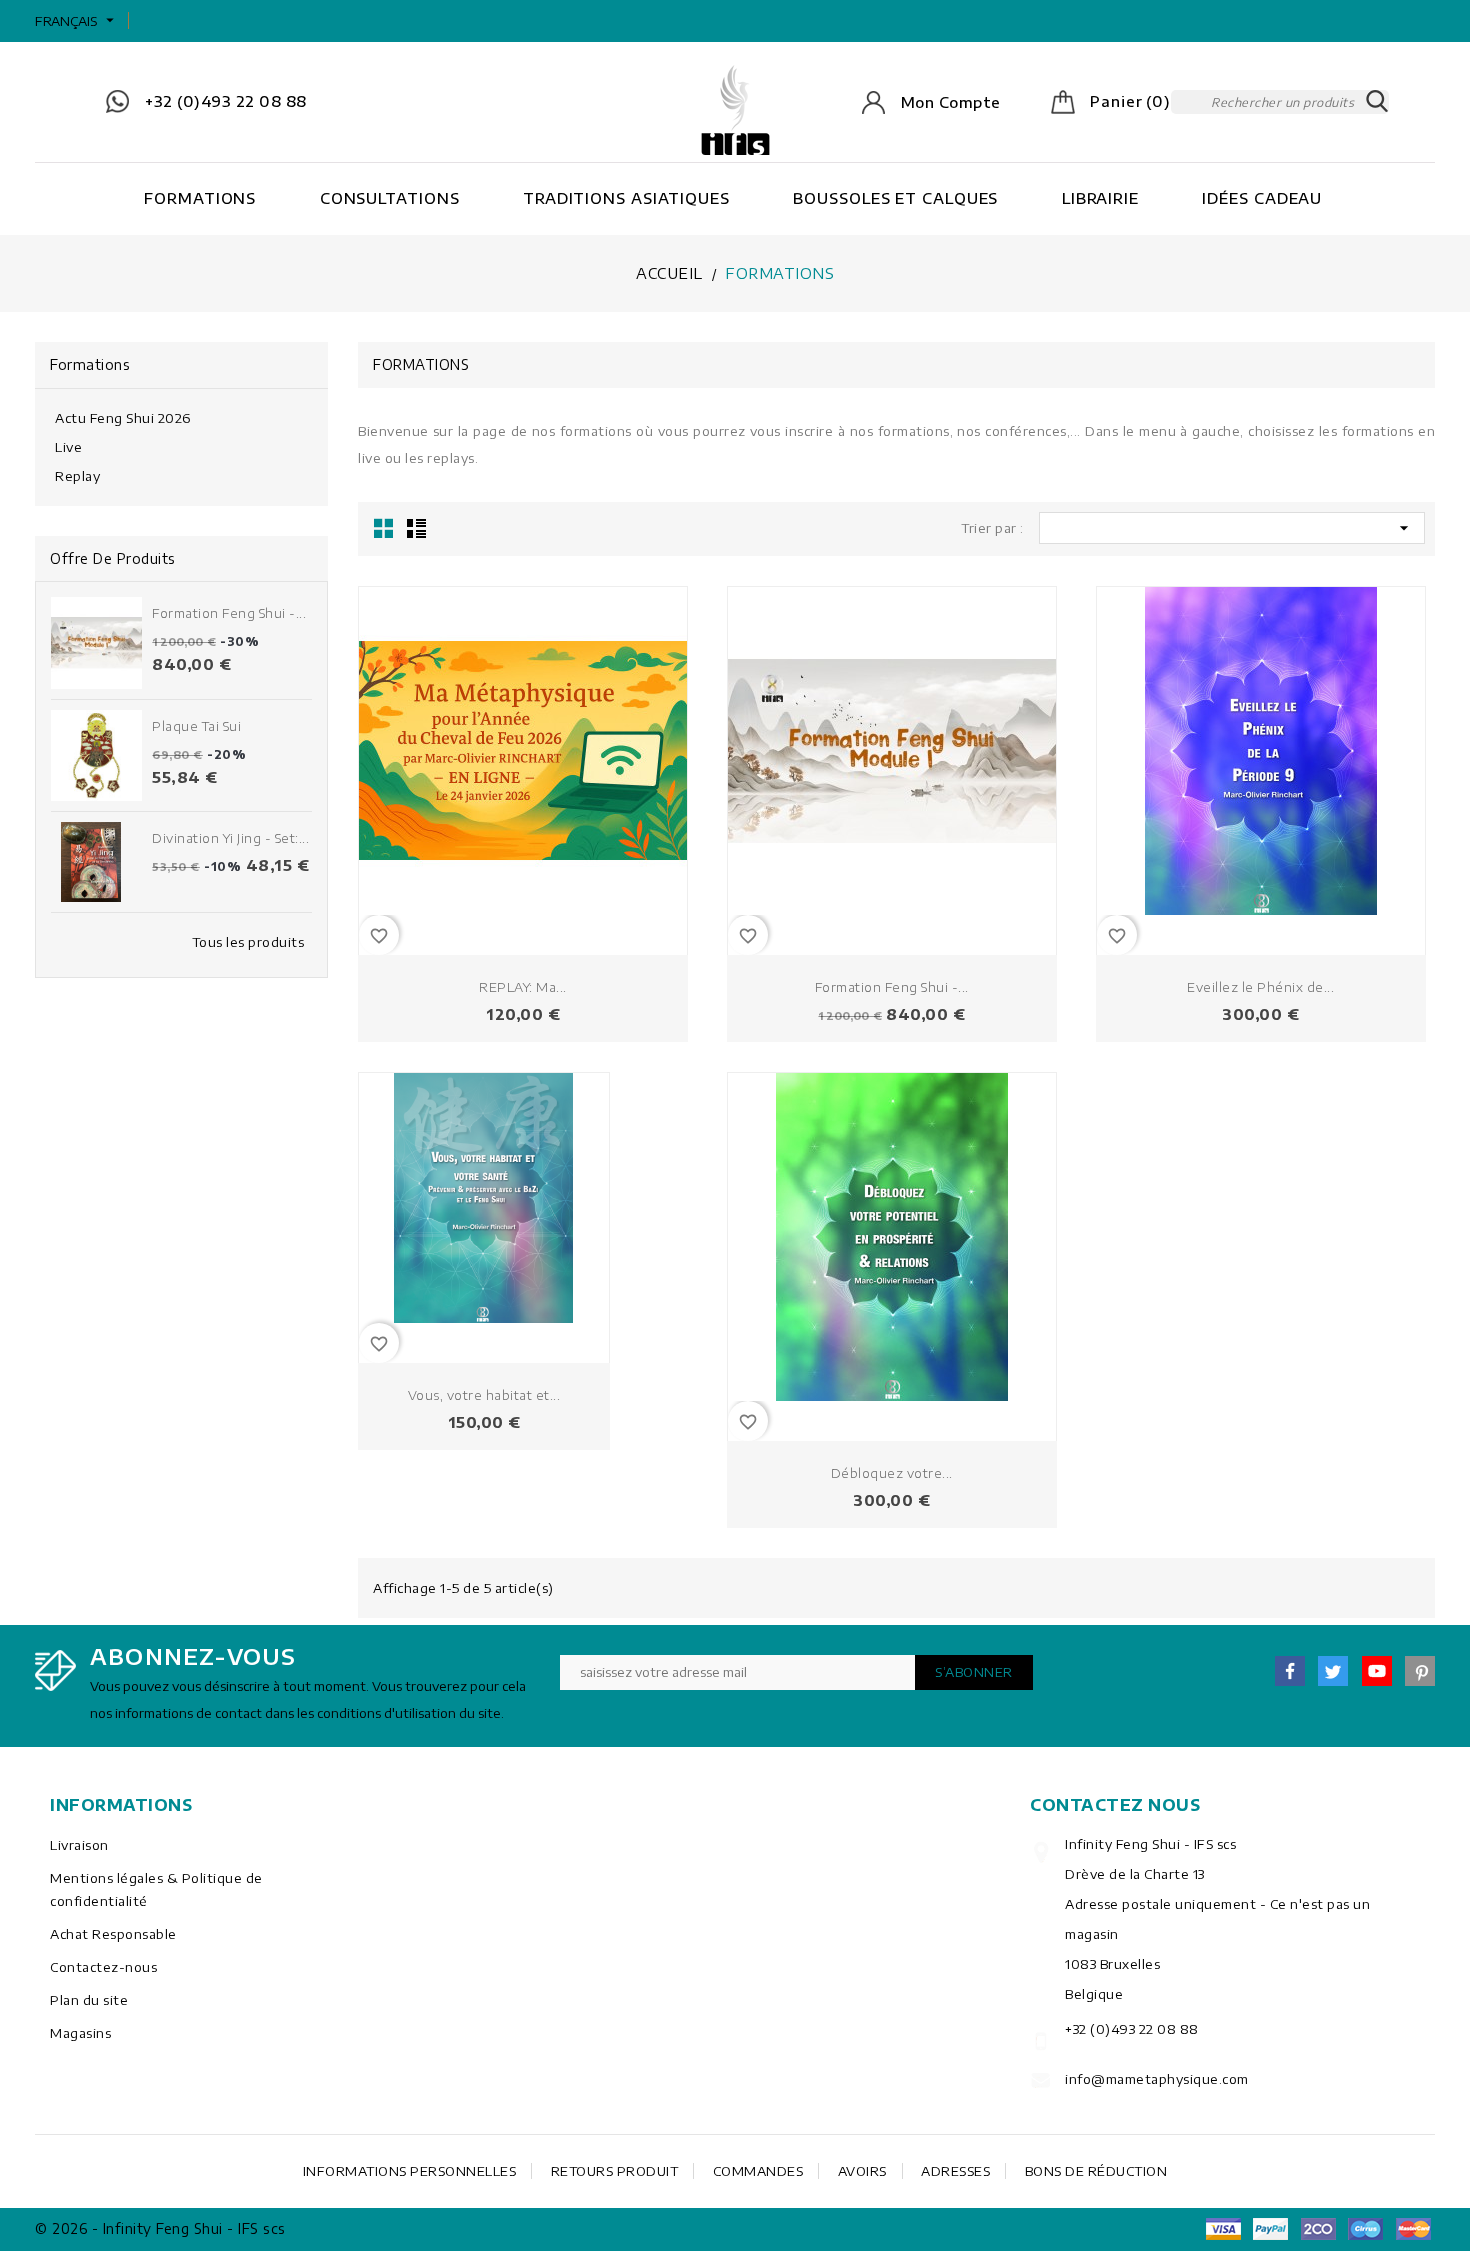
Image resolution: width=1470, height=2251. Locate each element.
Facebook (1290, 1671)
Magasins (80, 2033)
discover (1271, 2229)
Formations (200, 198)
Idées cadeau (1262, 198)
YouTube (1377, 1671)
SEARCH (1377, 102)
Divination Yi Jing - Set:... (230, 838)
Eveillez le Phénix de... (1260, 987)
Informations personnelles (410, 2171)
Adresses (955, 2171)
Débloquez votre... (892, 1473)
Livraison (79, 1845)
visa (1223, 2229)
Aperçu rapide (664, 751)
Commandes (758, 2171)
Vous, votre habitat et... (484, 1395)
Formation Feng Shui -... (229, 613)
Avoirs (862, 2171)
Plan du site (89, 2000)
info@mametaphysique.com (1157, 2079)
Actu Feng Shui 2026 (123, 418)
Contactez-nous (103, 1967)
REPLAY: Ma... (523, 987)
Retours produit (615, 2171)
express (1318, 2229)
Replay (77, 476)
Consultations (390, 198)
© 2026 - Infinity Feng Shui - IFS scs (160, 2228)
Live (68, 447)
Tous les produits (248, 942)
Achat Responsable (113, 1934)
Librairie (1100, 198)
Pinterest (1420, 1671)
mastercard (1366, 2229)
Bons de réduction (1096, 2171)
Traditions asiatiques (626, 198)
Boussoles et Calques (895, 198)
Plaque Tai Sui (196, 726)
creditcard (1413, 2229)
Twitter (1333, 1671)
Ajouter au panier (664, 718)
